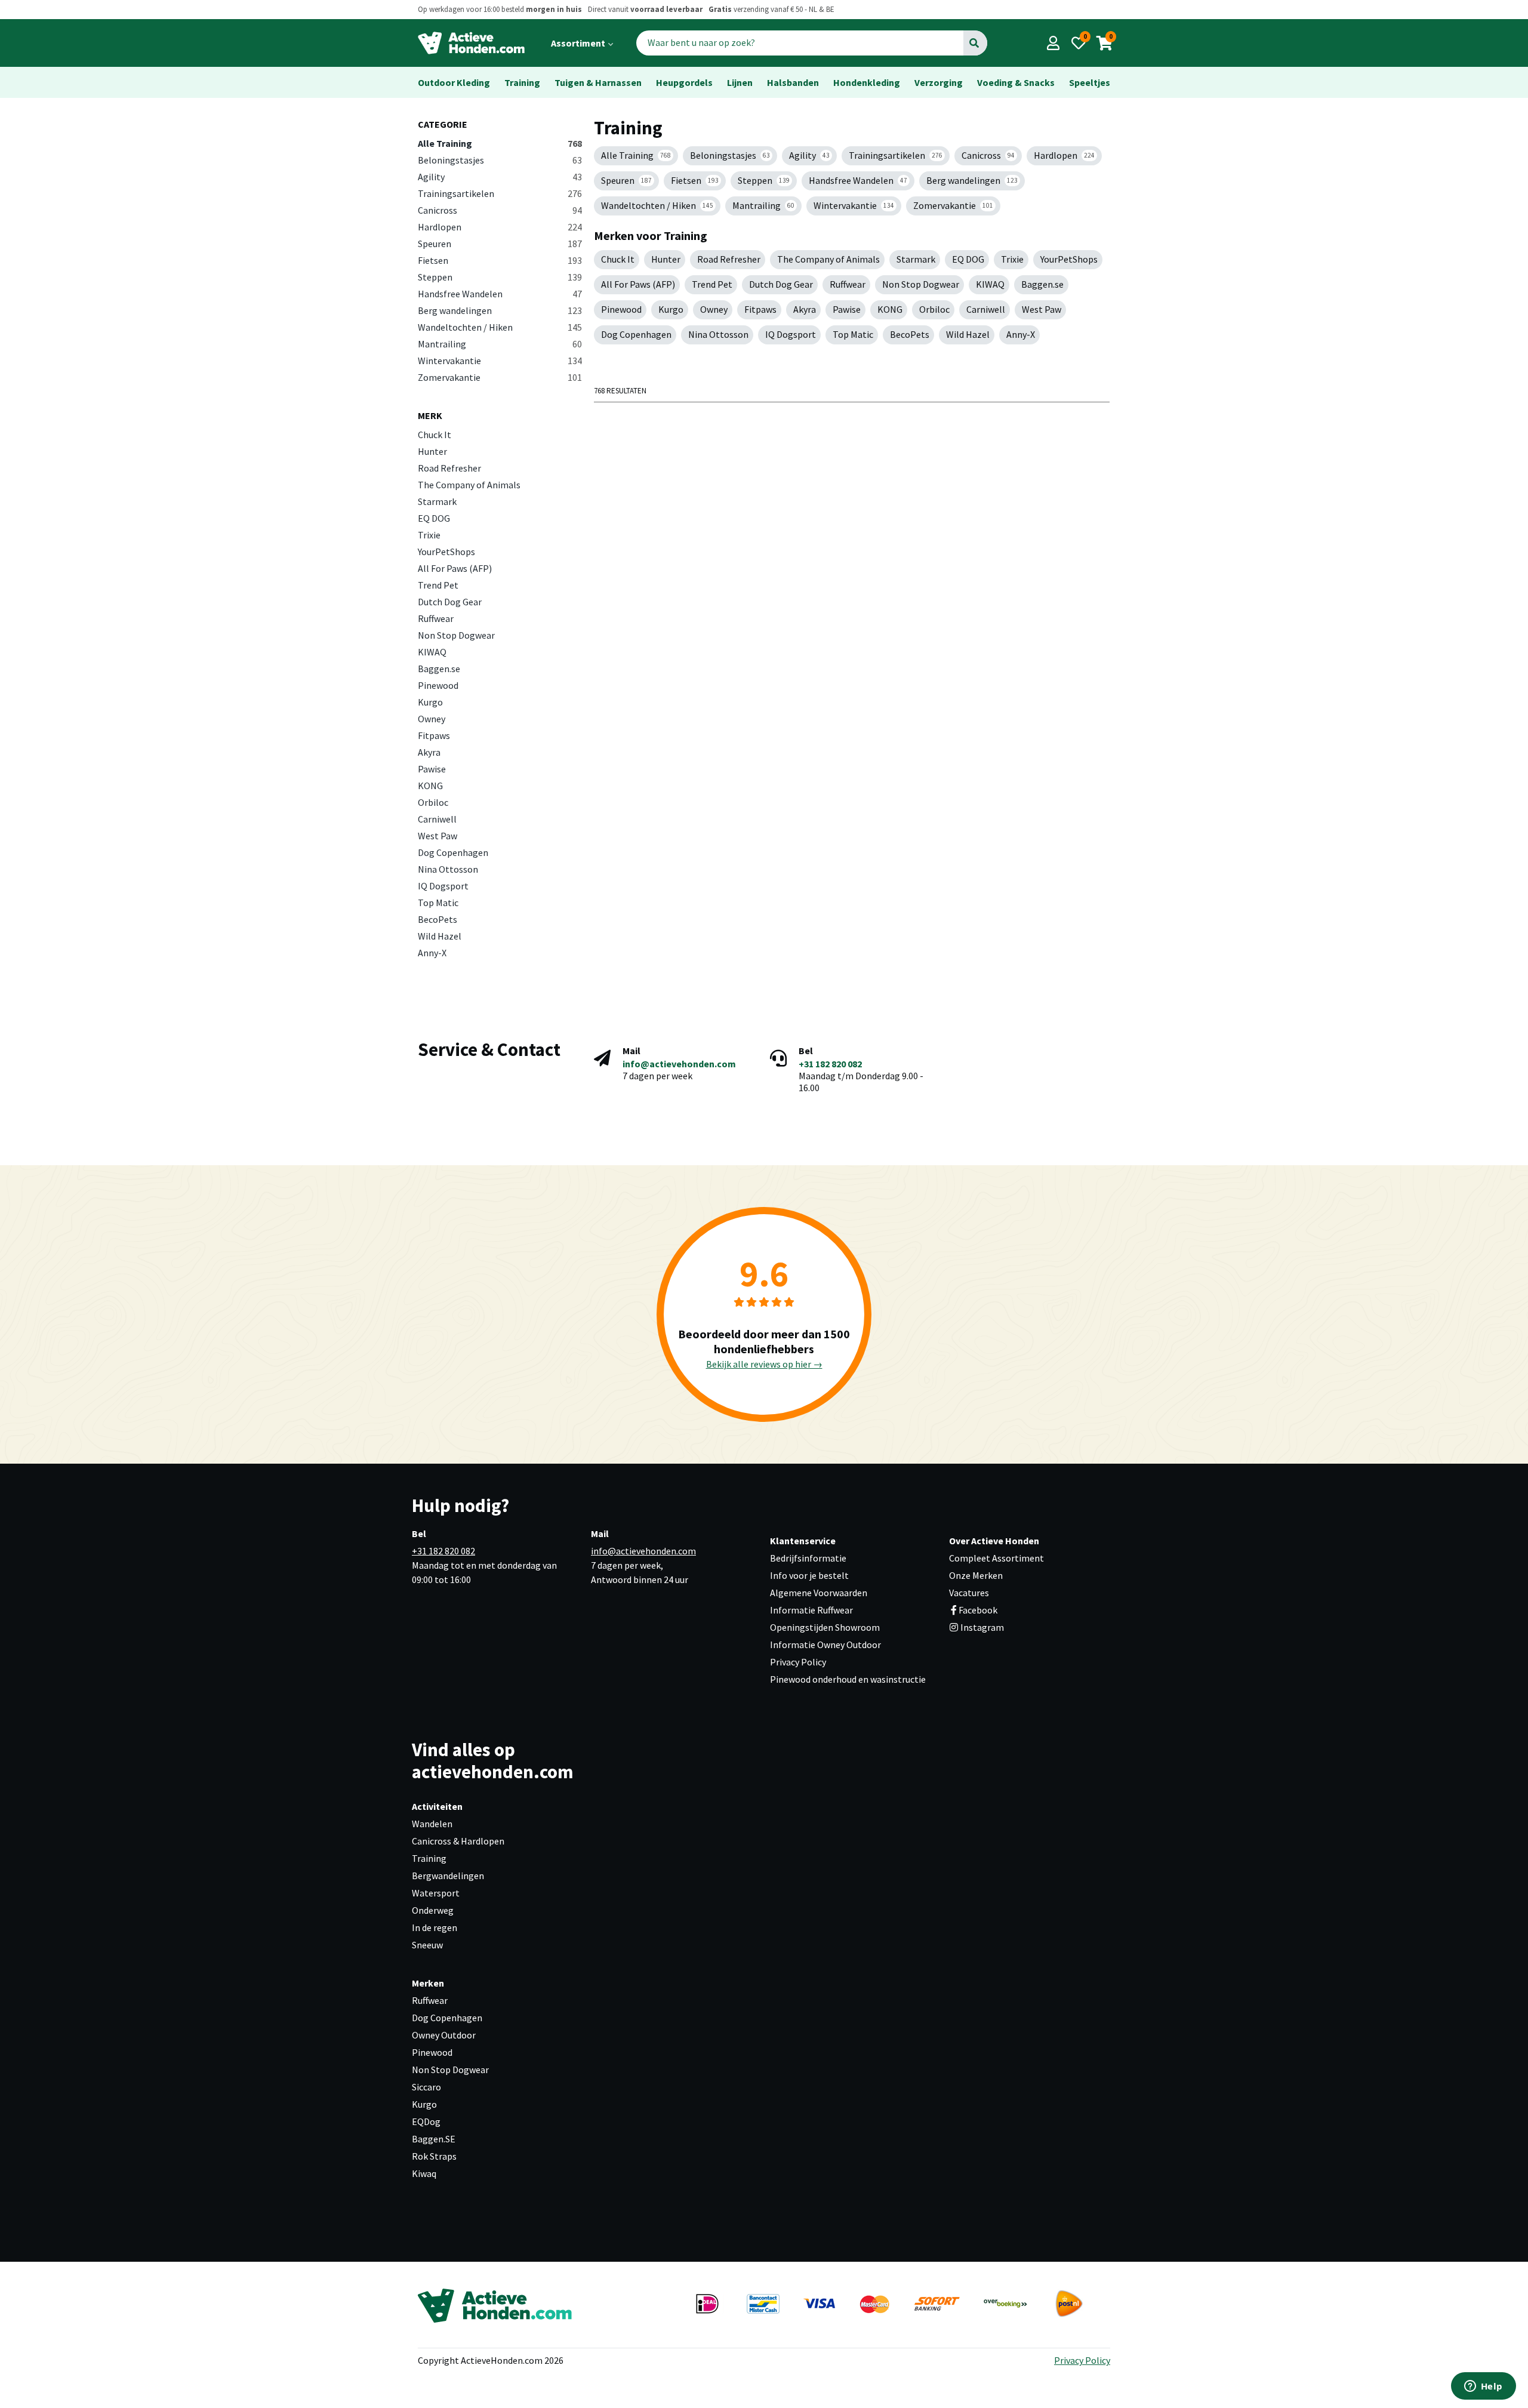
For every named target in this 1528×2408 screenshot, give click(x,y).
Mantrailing (500, 344)
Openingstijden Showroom (825, 1627)
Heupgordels (684, 82)
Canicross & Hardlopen (458, 1841)
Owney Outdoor (444, 2035)
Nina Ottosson (448, 869)
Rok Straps (434, 2156)
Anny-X (432, 953)
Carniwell (437, 819)
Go (974, 43)
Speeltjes (1090, 82)
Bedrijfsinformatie (808, 1558)
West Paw (438, 836)
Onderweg (433, 1910)
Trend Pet (438, 585)
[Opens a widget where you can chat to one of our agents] (1483, 2387)
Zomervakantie (500, 377)
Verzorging (939, 82)
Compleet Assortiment (996, 1558)
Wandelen (432, 1824)
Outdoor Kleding (454, 82)
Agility (500, 177)
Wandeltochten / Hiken (500, 327)
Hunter (432, 451)
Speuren (500, 244)
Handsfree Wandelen (500, 294)
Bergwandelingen (448, 1876)
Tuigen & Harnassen (598, 82)
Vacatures (969, 1593)
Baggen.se (439, 669)
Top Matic (438, 903)
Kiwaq (424, 2173)
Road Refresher (449, 468)
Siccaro (426, 2087)
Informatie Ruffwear (811, 1610)
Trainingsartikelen (500, 193)
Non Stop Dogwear (456, 635)
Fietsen (500, 260)
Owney (432, 719)
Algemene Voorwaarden (819, 1593)
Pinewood (438, 685)
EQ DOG (434, 518)
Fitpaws (434, 735)
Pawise (432, 769)
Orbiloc (433, 802)
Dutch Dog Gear (450, 602)
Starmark (437, 501)
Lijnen (740, 82)
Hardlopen (500, 227)
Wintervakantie (500, 361)
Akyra (429, 752)
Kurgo (430, 702)
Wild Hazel (440, 936)
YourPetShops (446, 552)
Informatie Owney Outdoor (825, 1645)
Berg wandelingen (500, 310)
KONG (430, 786)
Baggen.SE (434, 2139)
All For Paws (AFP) (455, 568)
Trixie (429, 535)
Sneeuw (427, 1945)
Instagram (981, 1627)
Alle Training (500, 143)
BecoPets (438, 919)
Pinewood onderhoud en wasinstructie (848, 1679)
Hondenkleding (867, 82)
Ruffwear (436, 618)
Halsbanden (793, 82)
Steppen (500, 277)
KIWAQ (432, 652)
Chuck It (435, 435)
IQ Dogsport (443, 886)
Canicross (500, 210)
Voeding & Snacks (1016, 82)
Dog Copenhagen (453, 852)
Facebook (978, 1610)
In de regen (435, 1927)
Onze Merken (976, 1575)
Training (522, 82)
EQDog (426, 2121)
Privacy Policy (798, 1662)
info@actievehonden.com (679, 1064)
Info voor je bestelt (809, 1575)
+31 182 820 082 (830, 1064)
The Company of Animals (469, 485)
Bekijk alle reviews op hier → (764, 1364)
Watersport (436, 1893)
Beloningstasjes (500, 160)
